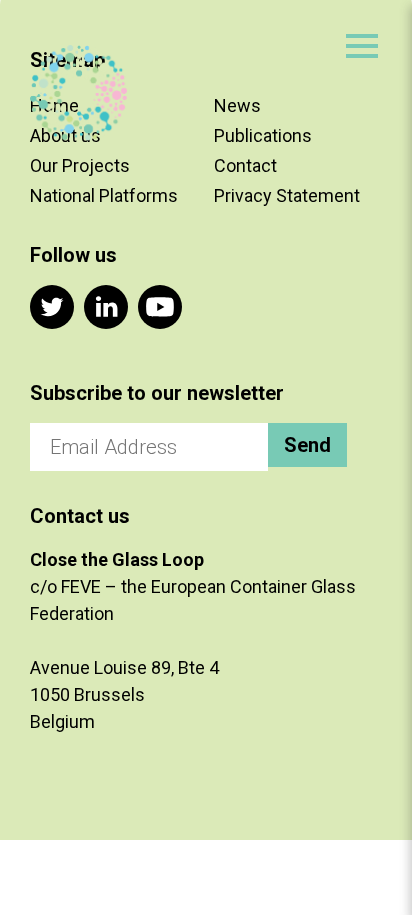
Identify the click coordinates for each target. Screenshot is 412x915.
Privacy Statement (287, 195)
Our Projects (80, 165)
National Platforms (104, 195)
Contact (245, 165)
